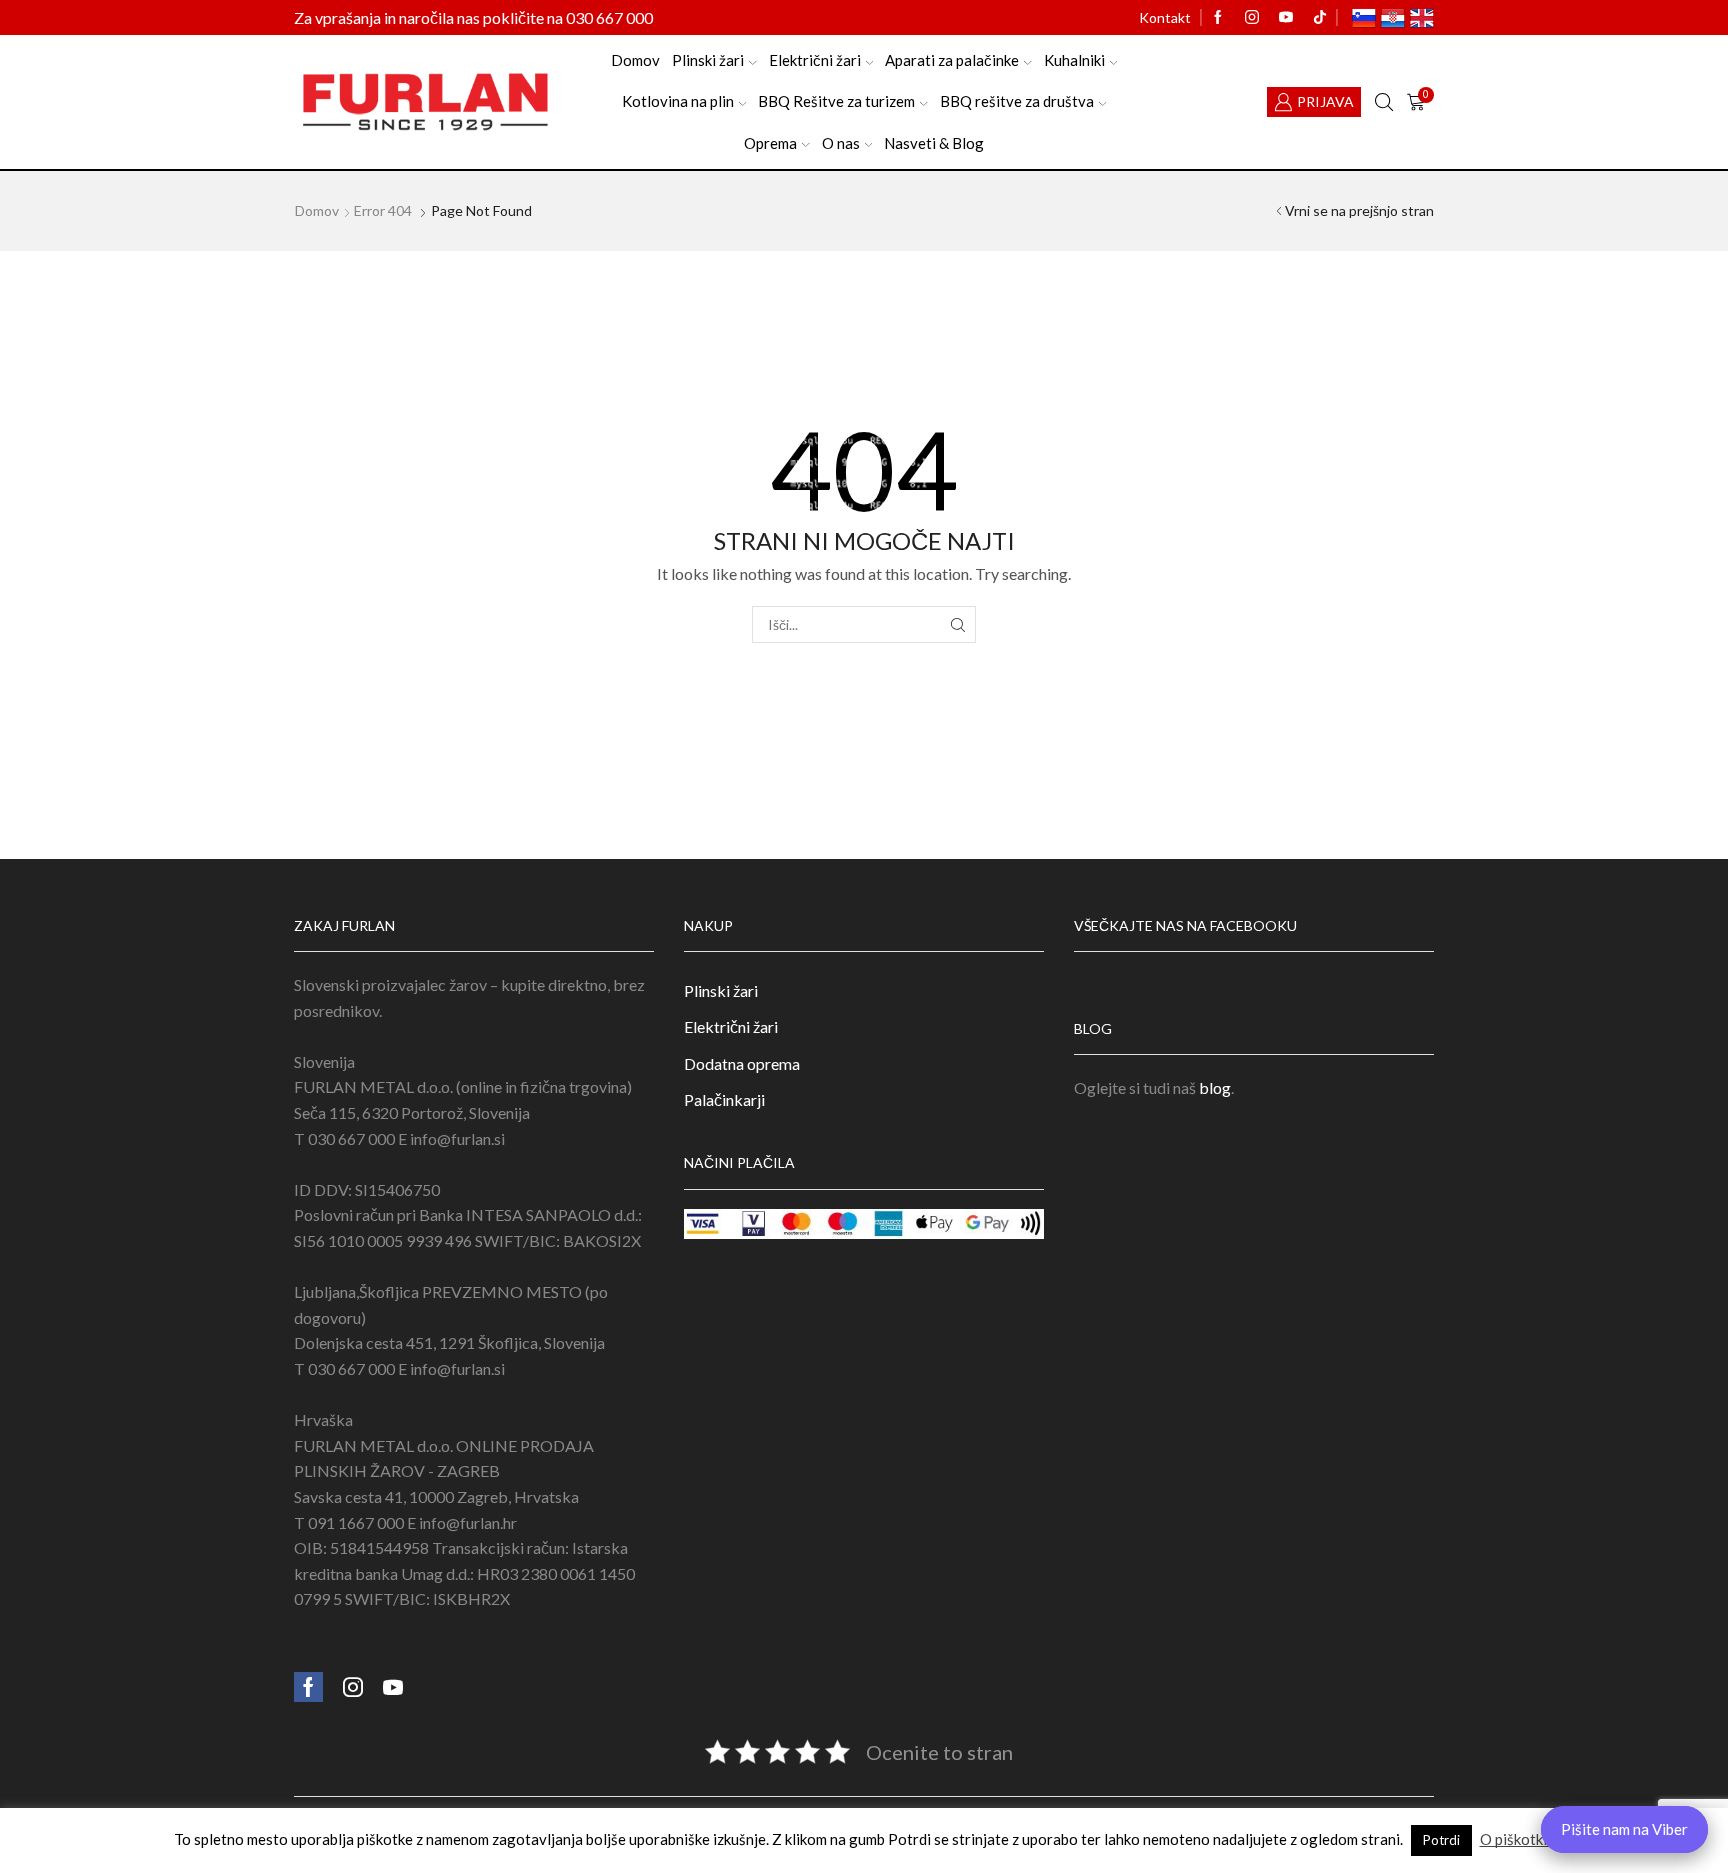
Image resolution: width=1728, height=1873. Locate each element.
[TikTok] (1320, 18)
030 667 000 (609, 17)
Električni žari (815, 60)
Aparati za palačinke (952, 60)
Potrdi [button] (1441, 1840)
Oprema (770, 143)
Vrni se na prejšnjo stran (1359, 210)
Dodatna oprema (742, 1063)
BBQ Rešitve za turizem (836, 101)
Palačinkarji (724, 1099)
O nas (841, 143)
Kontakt (1165, 17)
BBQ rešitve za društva (1017, 101)
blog (1215, 1087)
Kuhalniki (1074, 60)
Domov (635, 60)
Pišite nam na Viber (1624, 1829)
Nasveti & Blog (934, 143)
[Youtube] (1286, 18)
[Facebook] (1218, 18)
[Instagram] (1252, 18)
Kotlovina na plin (678, 101)
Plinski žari (708, 60)
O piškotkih (1517, 1839)
